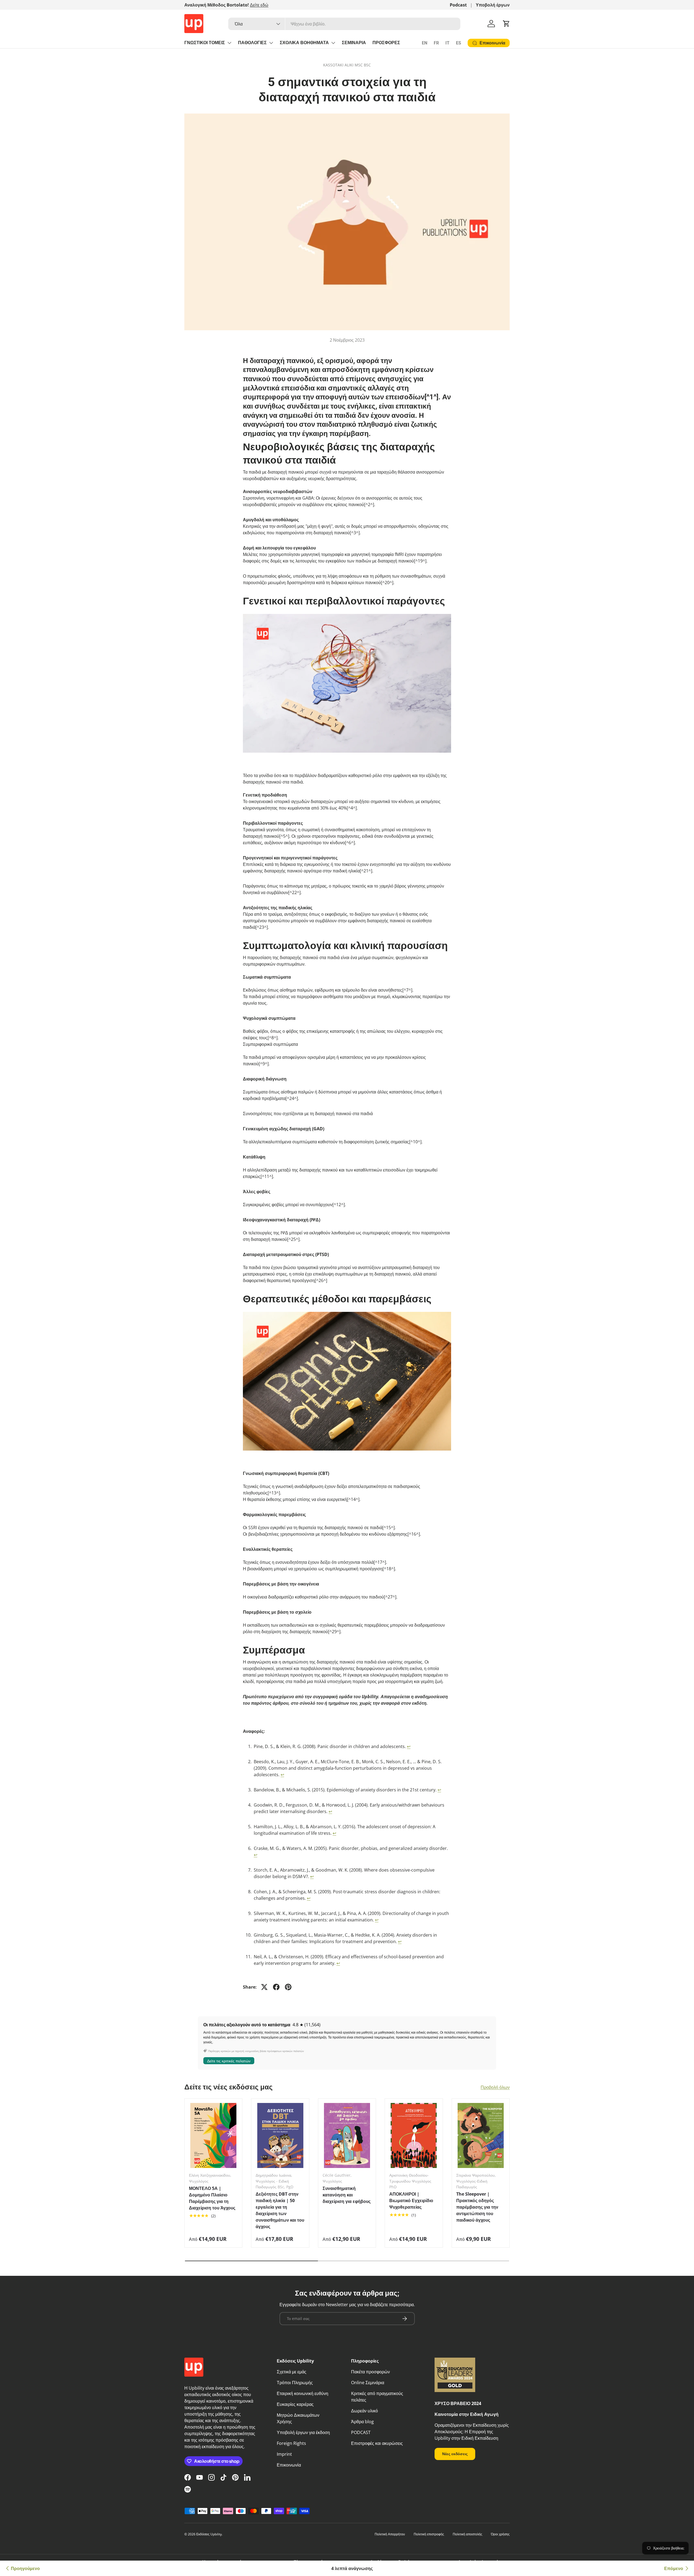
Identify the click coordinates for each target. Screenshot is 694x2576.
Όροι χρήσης (500, 2534)
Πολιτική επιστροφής (429, 2534)
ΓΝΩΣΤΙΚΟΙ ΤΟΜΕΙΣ (205, 43)
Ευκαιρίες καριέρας (295, 2404)
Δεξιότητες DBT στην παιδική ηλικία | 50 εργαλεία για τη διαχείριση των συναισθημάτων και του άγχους (280, 2210)
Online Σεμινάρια (368, 2383)
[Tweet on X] (264, 1987)
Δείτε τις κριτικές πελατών (229, 2061)
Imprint (284, 2454)
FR (436, 43)
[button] (506, 24)
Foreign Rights (291, 2443)
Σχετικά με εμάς (292, 2372)
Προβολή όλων (495, 2087)
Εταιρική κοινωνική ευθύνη (303, 2393)
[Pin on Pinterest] (288, 1987)
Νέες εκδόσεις (455, 2454)
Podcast (458, 5)
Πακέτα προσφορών (370, 2372)
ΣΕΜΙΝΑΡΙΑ (354, 43)
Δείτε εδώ (259, 5)
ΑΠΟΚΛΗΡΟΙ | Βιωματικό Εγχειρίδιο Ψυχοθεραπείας (411, 2200)
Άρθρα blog (362, 2422)
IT (447, 43)
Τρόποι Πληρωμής (295, 2383)
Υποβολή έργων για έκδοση (303, 2432)
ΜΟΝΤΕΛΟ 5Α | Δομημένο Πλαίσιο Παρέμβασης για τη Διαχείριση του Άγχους (212, 2198)
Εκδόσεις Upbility (209, 2534)
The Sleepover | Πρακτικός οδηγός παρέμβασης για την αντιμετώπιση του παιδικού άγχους (477, 2207)
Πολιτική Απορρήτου (390, 2534)
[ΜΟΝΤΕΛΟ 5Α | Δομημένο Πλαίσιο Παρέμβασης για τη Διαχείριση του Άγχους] (213, 2136)
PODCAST (361, 2432)
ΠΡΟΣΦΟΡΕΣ (386, 43)
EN (425, 43)
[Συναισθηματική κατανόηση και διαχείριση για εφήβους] (347, 2136)
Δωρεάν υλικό (364, 2411)
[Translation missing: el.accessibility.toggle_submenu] (229, 43)
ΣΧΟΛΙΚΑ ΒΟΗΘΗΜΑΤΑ (304, 43)
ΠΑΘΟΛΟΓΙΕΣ (252, 43)
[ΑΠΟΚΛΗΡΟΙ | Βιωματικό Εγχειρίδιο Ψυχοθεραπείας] (414, 2136)
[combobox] (344, 24)
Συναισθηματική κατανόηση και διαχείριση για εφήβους (347, 2195)
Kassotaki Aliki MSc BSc (347, 65)
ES (459, 43)
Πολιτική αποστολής (468, 2534)
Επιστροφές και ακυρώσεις (377, 2443)
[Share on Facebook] (276, 1987)
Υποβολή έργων (493, 5)
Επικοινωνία (289, 2465)
